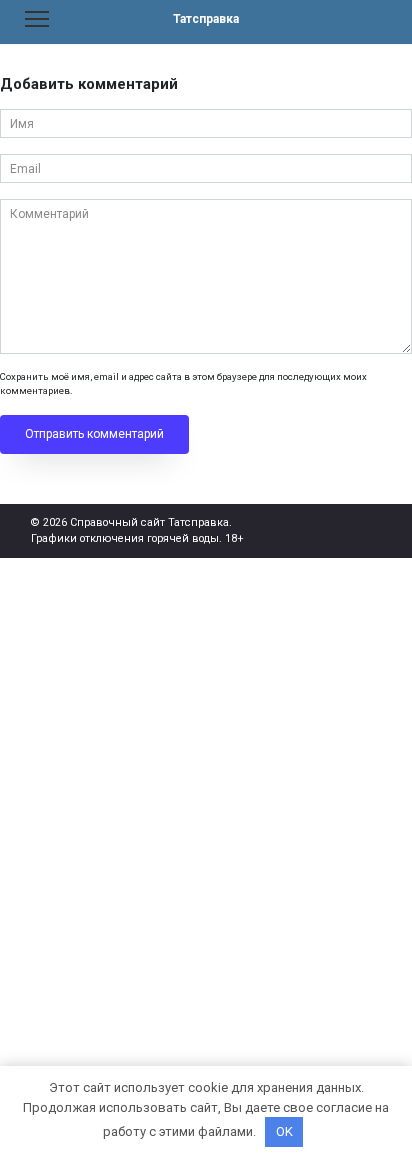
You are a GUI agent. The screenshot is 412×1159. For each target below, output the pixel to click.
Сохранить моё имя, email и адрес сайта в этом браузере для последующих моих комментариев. (183, 383)
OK (284, 1131)
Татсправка (206, 19)
